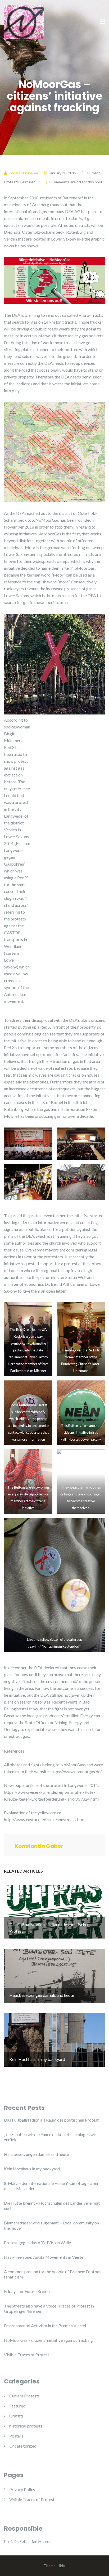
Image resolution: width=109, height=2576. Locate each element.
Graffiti (16, 2416)
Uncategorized (23, 2446)
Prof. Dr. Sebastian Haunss (28, 2541)
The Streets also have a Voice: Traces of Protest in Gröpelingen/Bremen (49, 2308)
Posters (16, 2436)
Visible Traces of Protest (27, 2355)
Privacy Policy (22, 2489)
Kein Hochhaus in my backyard (32, 2169)
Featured (28, 182)
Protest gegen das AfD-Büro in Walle (37, 2242)
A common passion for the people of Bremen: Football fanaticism (53, 2274)
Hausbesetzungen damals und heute (36, 2154)
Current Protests (24, 2396)
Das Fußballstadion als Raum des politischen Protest (51, 2120)
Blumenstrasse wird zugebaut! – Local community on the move (51, 2225)
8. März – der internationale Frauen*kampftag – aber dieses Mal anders (51, 2186)
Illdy (61, 2566)
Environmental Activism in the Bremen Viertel (45, 2326)
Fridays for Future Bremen (28, 2291)
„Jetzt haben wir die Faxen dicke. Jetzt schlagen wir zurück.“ (50, 2137)
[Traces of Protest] (24, 21)
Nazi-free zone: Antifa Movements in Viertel (44, 2257)
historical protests (26, 2426)
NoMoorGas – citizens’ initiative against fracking (48, 2340)
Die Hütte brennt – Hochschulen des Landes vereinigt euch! (52, 2206)
